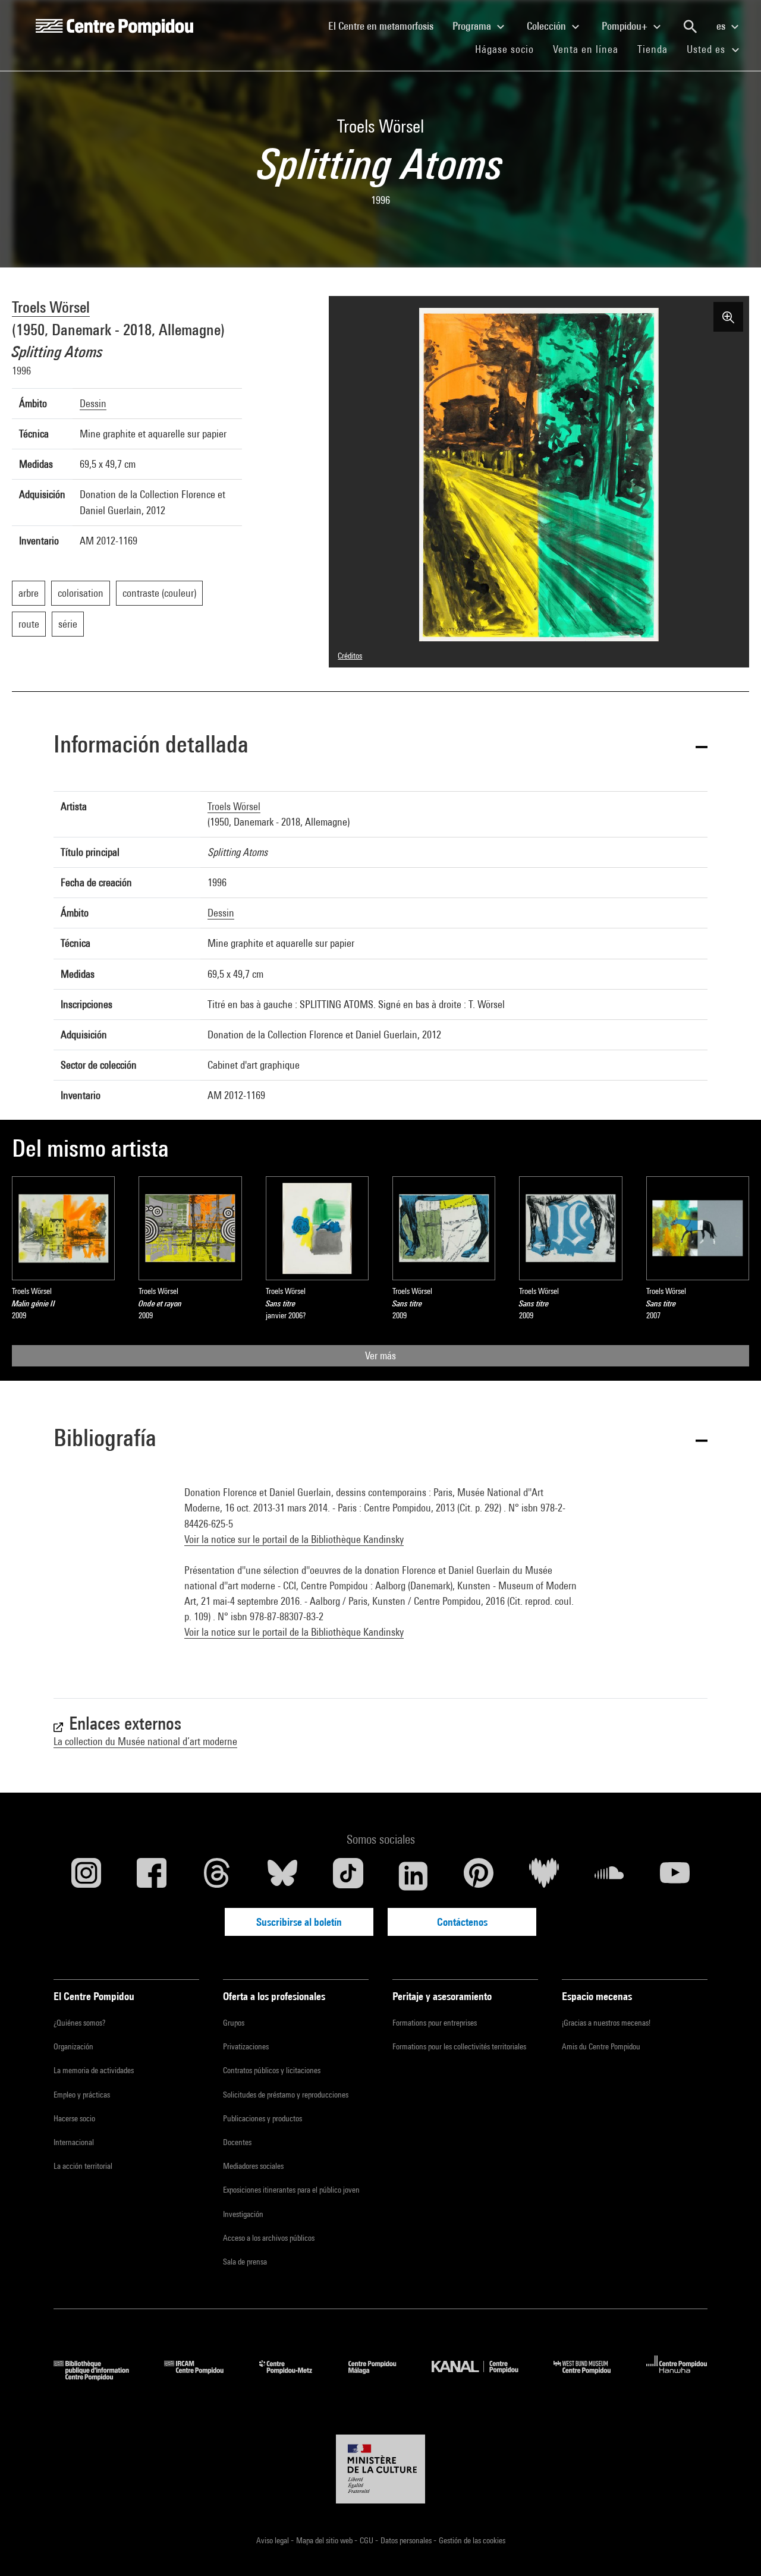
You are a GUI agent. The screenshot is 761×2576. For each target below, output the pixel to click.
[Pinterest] (479, 1876)
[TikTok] (348, 1876)
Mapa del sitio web (325, 2540)
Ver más (380, 1355)
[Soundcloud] (609, 1876)
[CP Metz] (295, 2377)
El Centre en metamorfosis (386, 26)
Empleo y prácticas (82, 2095)
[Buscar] (690, 27)
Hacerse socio (74, 2118)
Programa (473, 26)
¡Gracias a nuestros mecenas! (606, 2023)
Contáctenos (462, 1922)
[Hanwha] (677, 2377)
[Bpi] (100, 2377)
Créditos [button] (350, 656)
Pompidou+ (626, 26)
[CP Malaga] (381, 2377)
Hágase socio (509, 49)
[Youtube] (675, 1876)
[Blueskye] (282, 1876)
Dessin (93, 403)
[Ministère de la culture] (380, 2469)
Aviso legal (273, 2540)
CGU (367, 2540)
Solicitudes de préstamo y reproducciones (286, 2095)
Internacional (74, 2142)
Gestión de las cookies (472, 2540)
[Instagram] (86, 1876)
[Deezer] (544, 1876)
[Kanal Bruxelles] (484, 2377)
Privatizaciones (246, 2046)
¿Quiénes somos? (79, 2023)
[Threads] (217, 1876)
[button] (380, 746)
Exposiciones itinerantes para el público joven (291, 2190)
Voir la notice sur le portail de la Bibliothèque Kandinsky (294, 1539)
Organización (73, 2046)
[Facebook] (152, 1876)
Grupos (234, 2023)
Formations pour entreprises (435, 2023)
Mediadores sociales (253, 2166)
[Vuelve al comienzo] (733, 2548)
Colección (548, 26)
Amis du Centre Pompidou (601, 2046)
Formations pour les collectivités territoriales (459, 2046)
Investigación (243, 2214)
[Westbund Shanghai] (591, 2377)
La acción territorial (83, 2166)
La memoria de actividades (94, 2070)
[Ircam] (203, 2377)
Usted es (707, 49)
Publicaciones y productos (262, 2118)
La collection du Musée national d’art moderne (145, 1741)
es (722, 26)
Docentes (237, 2142)
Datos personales (407, 2540)
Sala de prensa (245, 2262)
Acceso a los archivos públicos (269, 2238)
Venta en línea (586, 49)
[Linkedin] (413, 1876)
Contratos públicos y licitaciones (272, 2070)
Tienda (657, 49)
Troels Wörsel (51, 307)
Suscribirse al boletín (299, 1922)
